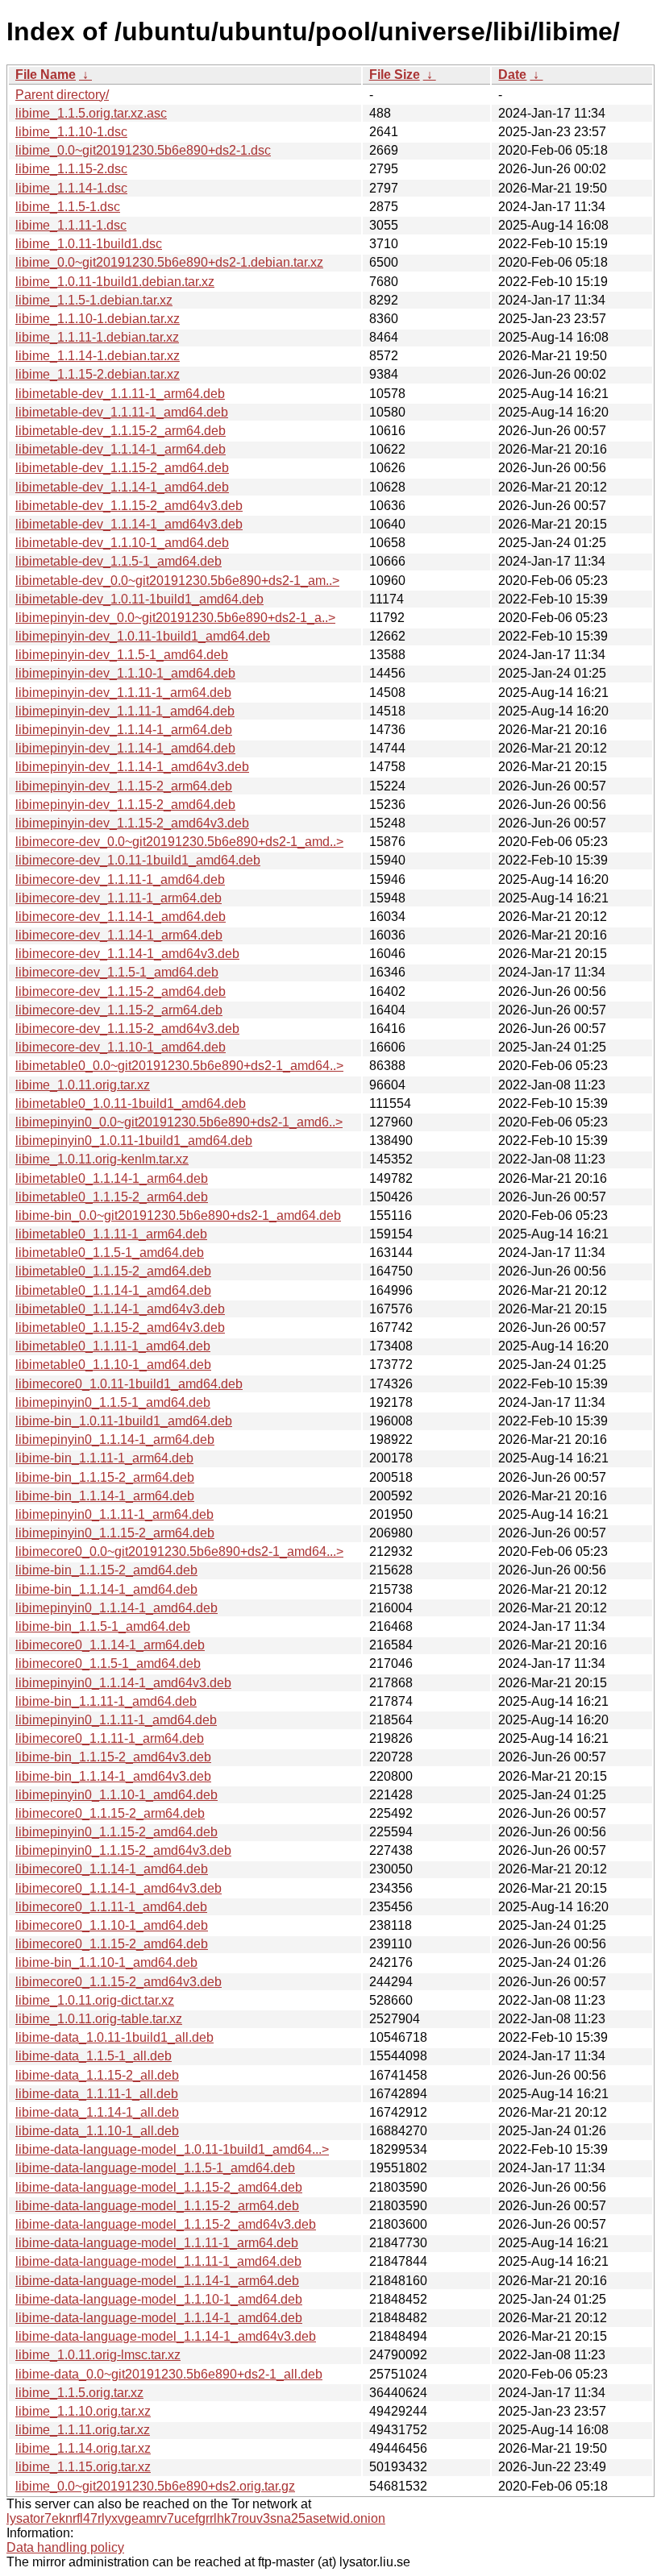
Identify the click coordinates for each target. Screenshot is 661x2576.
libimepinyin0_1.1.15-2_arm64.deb (115, 1533)
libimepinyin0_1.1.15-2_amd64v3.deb (123, 1850)
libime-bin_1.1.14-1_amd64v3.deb (113, 1776)
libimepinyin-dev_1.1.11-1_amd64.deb (125, 711)
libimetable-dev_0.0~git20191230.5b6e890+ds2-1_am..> (177, 581)
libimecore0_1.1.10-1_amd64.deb (112, 1925)
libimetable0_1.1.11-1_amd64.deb (113, 1346)
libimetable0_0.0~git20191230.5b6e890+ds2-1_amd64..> (179, 1066)
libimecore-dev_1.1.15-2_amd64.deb (121, 991)
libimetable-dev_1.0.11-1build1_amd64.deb (139, 599)
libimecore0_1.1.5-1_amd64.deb (108, 1663)
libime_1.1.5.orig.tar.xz (79, 2393)
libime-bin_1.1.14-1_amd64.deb (106, 1589)
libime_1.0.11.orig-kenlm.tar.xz (102, 1159)
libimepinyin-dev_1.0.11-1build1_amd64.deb (143, 636)
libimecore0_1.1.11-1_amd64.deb (111, 1907)
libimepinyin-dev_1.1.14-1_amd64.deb (125, 748)
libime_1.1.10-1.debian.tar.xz (98, 319)
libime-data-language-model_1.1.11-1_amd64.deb (158, 2261)
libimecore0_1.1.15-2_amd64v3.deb (118, 1982)
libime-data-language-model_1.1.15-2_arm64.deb (157, 2206)
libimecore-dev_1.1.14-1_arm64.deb (119, 935)
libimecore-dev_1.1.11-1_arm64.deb (118, 898)
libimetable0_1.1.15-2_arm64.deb (112, 1197)
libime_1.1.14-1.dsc (71, 188)
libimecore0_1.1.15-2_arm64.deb (110, 1813)
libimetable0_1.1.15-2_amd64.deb (113, 1271)
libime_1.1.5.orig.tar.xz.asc (91, 113)
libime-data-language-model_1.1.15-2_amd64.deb (159, 2187)
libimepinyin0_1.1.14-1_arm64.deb (115, 1439)
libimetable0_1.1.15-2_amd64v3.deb (120, 1327)
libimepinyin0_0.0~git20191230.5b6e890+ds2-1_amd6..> (179, 1122)
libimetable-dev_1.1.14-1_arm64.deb (121, 449)
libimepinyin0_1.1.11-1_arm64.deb (114, 1514)
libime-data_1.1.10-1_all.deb (97, 2131)
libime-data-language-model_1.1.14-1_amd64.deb (159, 2318)
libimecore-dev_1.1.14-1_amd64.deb (121, 917)
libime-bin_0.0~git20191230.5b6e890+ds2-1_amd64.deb (178, 1215)
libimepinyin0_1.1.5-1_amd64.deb (113, 1402)
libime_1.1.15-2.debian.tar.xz (98, 374)
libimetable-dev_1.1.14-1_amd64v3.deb (129, 524)
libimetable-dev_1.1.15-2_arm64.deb (121, 431)
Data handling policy (65, 2547)
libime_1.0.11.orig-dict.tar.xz (95, 2000)
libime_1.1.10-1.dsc (71, 132)
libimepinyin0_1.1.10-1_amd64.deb (116, 1795)
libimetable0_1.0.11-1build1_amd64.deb (131, 1103)
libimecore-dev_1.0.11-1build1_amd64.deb (138, 860)
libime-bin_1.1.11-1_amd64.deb (106, 1701)
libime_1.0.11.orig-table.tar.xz (99, 2019)
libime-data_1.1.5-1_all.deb (94, 2056)
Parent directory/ (62, 95)
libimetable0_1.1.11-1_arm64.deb (111, 1234)
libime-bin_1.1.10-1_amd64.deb (106, 1962)
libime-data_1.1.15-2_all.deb (97, 2075)
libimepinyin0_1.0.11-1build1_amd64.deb (134, 1141)
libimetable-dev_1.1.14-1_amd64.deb (122, 487)
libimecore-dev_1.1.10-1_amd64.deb (121, 1047)
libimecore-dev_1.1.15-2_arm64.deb (119, 1010)
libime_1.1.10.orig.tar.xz (83, 2411)
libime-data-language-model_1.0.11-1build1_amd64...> (172, 2149)
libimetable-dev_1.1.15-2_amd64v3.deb (129, 506)
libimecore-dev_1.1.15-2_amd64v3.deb (127, 1029)
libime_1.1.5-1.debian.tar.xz (94, 300)
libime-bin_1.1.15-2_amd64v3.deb (113, 1757)
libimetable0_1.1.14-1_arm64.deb (112, 1178)
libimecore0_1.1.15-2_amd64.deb (112, 1944)
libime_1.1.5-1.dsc (68, 207)
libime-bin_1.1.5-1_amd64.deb (103, 1626)
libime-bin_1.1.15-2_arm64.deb (105, 1477)
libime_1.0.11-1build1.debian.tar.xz (115, 282)
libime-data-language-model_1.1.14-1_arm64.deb (157, 2281)
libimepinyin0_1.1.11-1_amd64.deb (116, 1720)
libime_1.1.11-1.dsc (71, 225)
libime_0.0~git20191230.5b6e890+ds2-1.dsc (143, 150)
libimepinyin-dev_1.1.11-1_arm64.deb (123, 693)
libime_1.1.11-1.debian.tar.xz (97, 337)
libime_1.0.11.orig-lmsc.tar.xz (98, 2355)
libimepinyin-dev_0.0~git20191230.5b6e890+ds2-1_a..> (175, 618)
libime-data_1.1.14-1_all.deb (97, 2112)
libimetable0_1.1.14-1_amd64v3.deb (120, 1309)
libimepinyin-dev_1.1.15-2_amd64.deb (125, 805)
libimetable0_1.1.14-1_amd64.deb (113, 1290)
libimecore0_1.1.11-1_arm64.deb (110, 1738)
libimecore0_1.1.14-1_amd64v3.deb (118, 1888)
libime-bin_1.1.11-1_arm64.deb (104, 1458)
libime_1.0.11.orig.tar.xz (83, 1085)
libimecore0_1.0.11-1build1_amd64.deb (129, 1384)
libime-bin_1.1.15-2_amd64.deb (106, 1570)
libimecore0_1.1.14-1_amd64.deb (112, 1869)
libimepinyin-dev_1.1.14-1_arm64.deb (124, 730)
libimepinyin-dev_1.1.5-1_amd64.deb (122, 655)
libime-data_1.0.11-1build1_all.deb (114, 2037)
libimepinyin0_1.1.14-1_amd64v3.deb (123, 1683)
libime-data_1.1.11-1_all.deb (97, 2094)
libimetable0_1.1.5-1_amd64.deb (110, 1253)
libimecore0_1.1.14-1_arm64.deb (110, 1645)
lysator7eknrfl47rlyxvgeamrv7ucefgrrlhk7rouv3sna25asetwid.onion (196, 2518)
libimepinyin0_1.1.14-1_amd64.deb (116, 1608)
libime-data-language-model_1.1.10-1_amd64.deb (159, 2299)
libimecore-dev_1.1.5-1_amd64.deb (117, 972)
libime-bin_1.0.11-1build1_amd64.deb (124, 1421)
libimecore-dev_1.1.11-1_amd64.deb (120, 879)
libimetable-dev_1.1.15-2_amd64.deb (122, 468)
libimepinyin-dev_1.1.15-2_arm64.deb (124, 786)
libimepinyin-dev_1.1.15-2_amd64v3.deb (132, 823)
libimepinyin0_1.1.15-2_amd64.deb (116, 1832)
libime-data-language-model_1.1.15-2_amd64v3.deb (166, 2224)
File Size (395, 75)
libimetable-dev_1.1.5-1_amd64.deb (118, 561)
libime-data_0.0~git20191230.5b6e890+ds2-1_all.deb (169, 2374)
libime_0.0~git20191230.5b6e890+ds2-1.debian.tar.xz (169, 262)
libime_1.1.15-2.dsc (71, 169)
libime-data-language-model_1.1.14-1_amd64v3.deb (166, 2336)
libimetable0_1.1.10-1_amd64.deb (113, 1365)
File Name (46, 75)
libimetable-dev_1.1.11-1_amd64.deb (122, 412)
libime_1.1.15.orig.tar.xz (83, 2467)
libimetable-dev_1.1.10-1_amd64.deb (122, 543)
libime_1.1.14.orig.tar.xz (83, 2448)
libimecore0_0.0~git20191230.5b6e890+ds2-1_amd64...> (179, 1551)
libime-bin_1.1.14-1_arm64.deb (105, 1496)
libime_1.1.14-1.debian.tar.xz (98, 356)
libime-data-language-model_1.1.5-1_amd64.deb (155, 2168)
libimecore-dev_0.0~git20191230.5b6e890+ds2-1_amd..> (179, 842)
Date (512, 75)
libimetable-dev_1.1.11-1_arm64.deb (120, 394)
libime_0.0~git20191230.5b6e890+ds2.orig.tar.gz (155, 2486)
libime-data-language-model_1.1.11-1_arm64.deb (157, 2243)
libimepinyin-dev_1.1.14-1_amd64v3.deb (132, 767)
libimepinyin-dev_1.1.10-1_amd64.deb (125, 673)
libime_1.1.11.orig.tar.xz (83, 2430)
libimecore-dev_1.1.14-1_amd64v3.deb (127, 954)
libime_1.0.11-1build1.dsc (89, 244)
